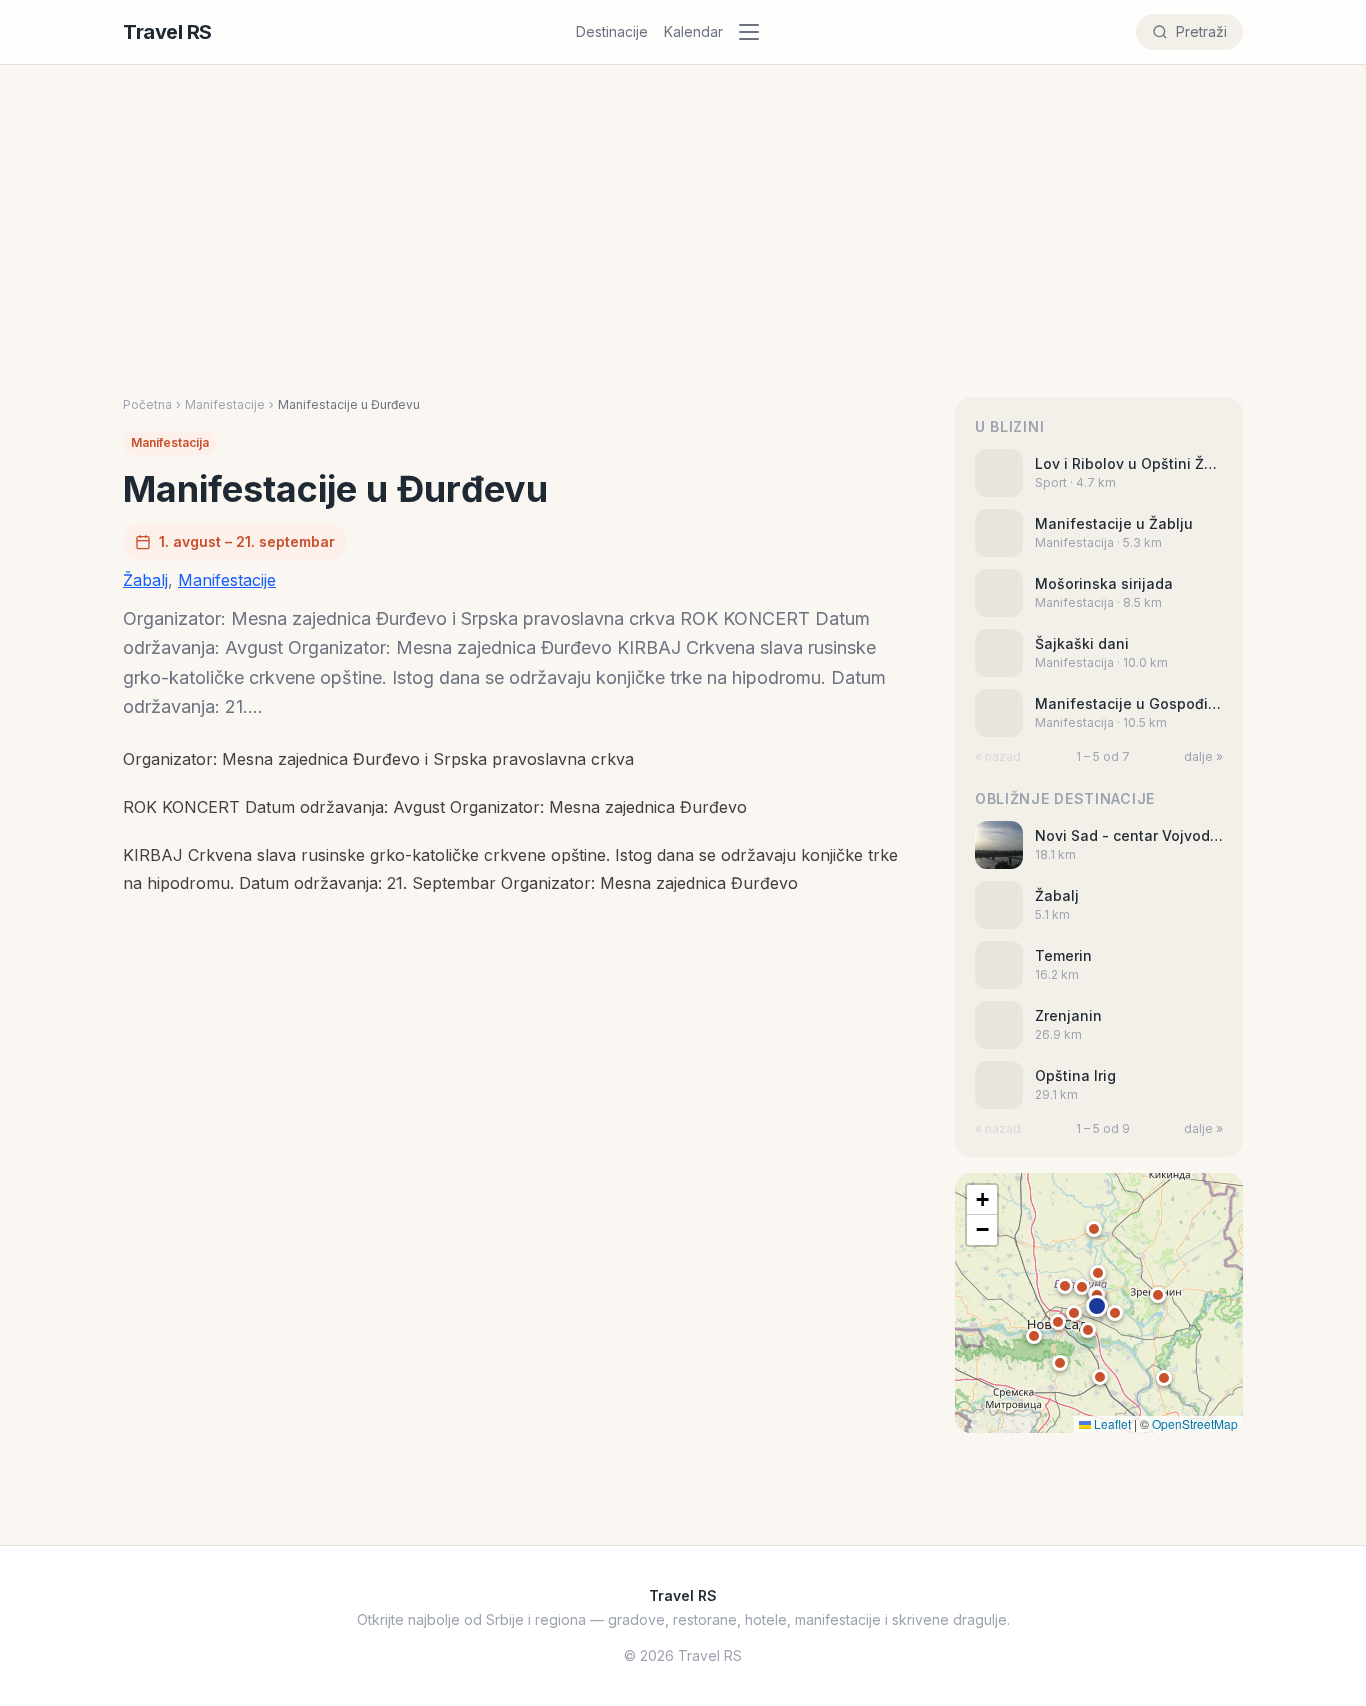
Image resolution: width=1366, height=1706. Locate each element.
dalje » (1203, 756)
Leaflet (1111, 1423)
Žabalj (145, 580)
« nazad (998, 756)
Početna (147, 404)
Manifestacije (225, 404)
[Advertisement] (683, 215)
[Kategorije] (755, 32)
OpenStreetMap (1195, 1423)
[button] (1097, 1306)
